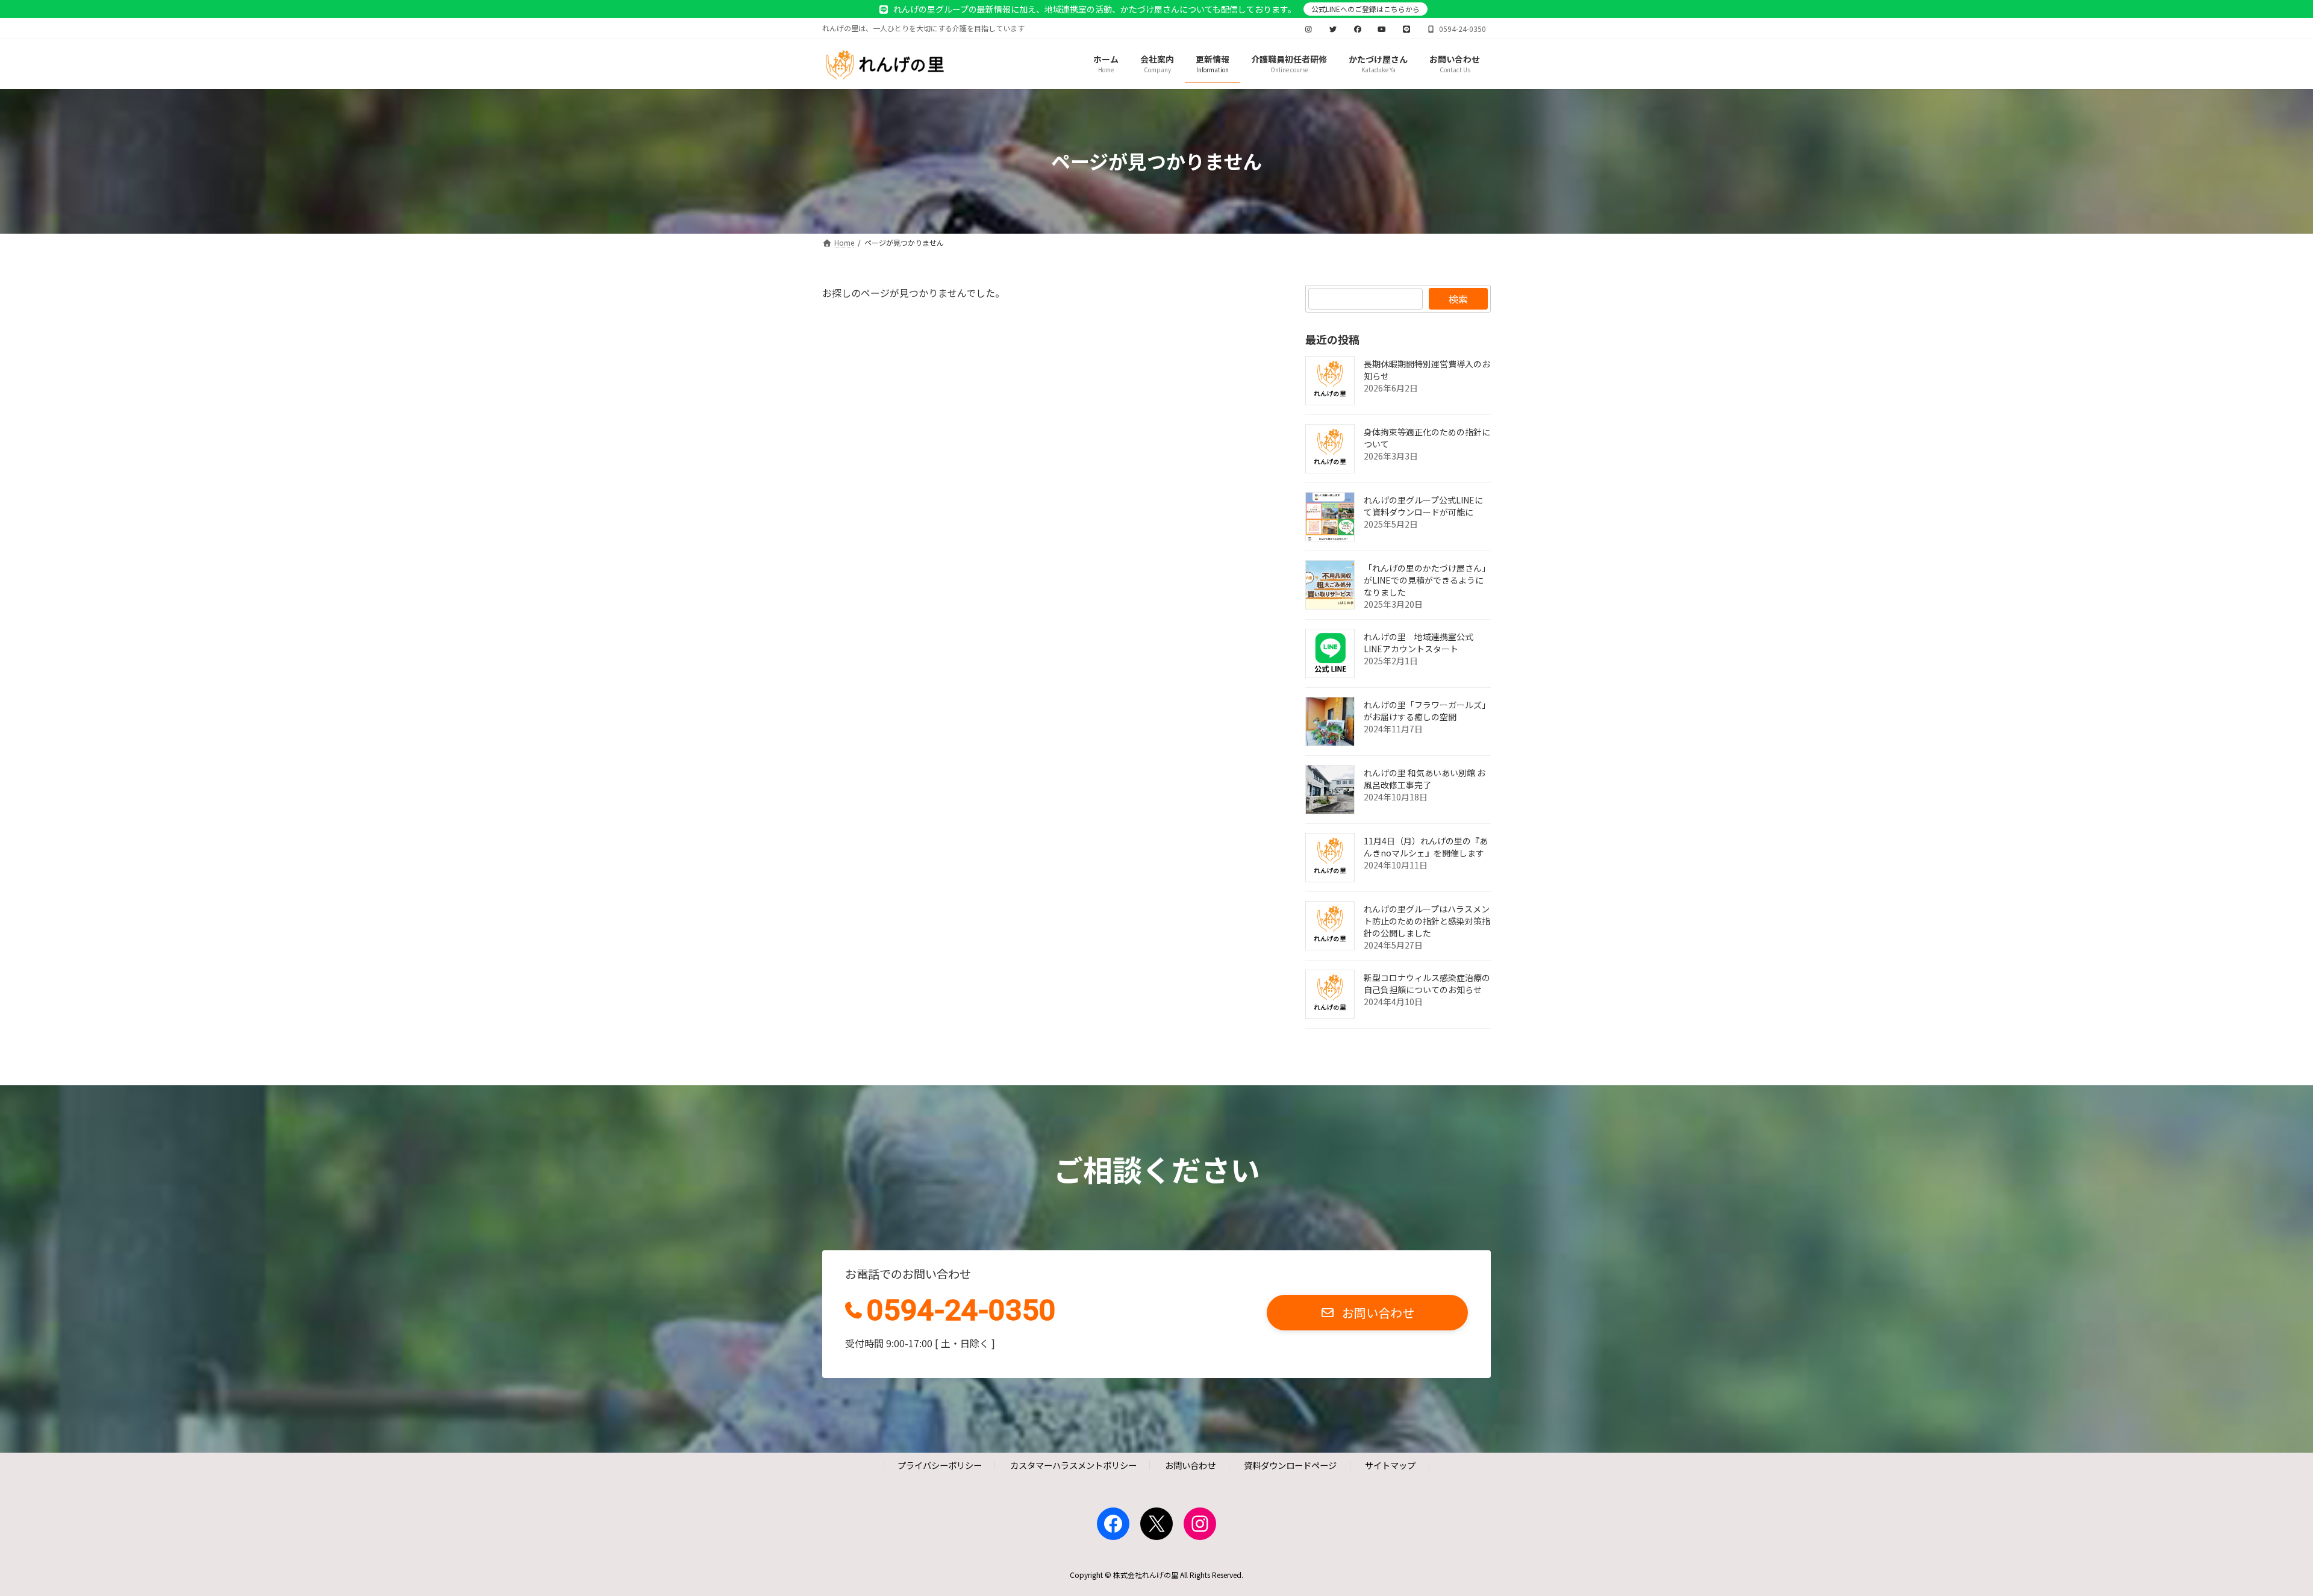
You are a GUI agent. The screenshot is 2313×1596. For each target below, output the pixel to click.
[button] (1367, 1313)
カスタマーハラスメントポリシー (1073, 1466)
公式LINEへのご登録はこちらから (1366, 9)
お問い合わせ (1190, 1466)
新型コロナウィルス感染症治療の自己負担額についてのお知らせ (1427, 983)
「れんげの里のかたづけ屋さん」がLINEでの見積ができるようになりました (1427, 580)
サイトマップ (1390, 1466)
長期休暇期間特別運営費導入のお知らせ (1427, 370)
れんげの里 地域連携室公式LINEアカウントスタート (1419, 643)
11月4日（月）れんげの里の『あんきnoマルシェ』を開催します (1426, 847)
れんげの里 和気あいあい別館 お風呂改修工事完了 (1425, 779)
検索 (1458, 299)
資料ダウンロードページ (1290, 1466)
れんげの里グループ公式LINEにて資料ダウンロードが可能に (1423, 506)
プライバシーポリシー (940, 1466)
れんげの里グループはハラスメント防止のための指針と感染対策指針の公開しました (1427, 921)
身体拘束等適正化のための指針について (1427, 438)
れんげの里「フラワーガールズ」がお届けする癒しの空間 (1427, 711)
